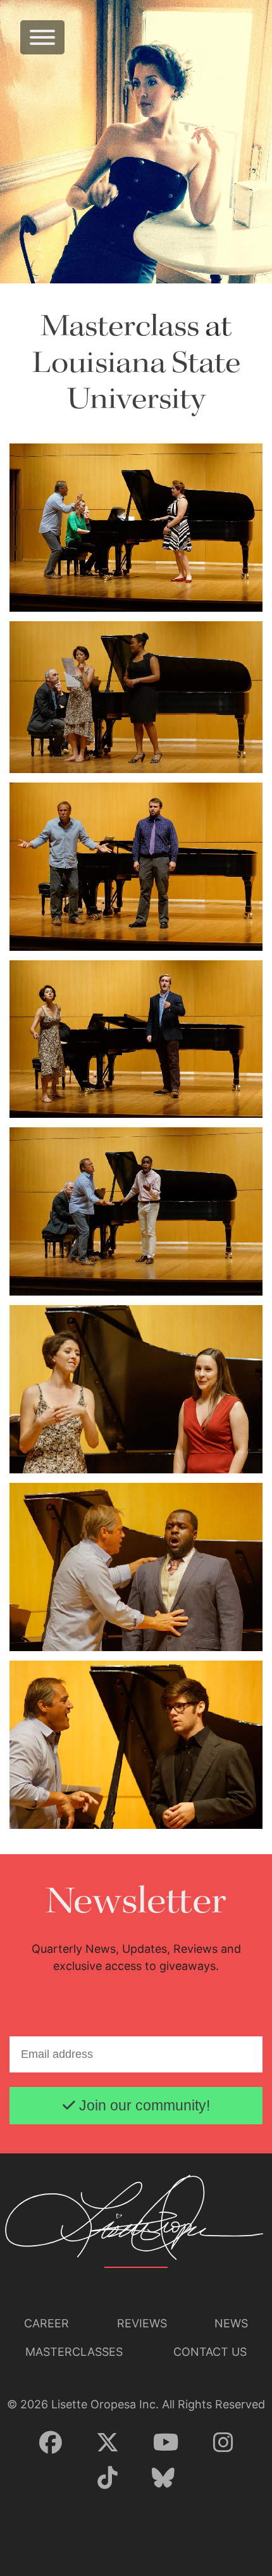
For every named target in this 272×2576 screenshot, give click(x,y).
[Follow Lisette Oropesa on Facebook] (51, 2443)
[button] (136, 527)
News (231, 2323)
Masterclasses (74, 2352)
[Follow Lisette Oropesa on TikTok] (108, 2479)
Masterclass (120, 327)
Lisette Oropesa (50, 752)
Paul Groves (42, 591)
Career (46, 2323)
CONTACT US (210, 2352)
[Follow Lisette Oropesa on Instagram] (223, 2443)
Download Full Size (223, 589)
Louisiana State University (136, 382)
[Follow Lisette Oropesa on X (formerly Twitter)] (108, 2443)
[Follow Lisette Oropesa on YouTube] (166, 2443)
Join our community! (143, 2106)
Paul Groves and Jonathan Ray (80, 930)
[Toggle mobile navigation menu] (42, 37)
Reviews (142, 2323)
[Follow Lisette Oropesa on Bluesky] (163, 2479)
